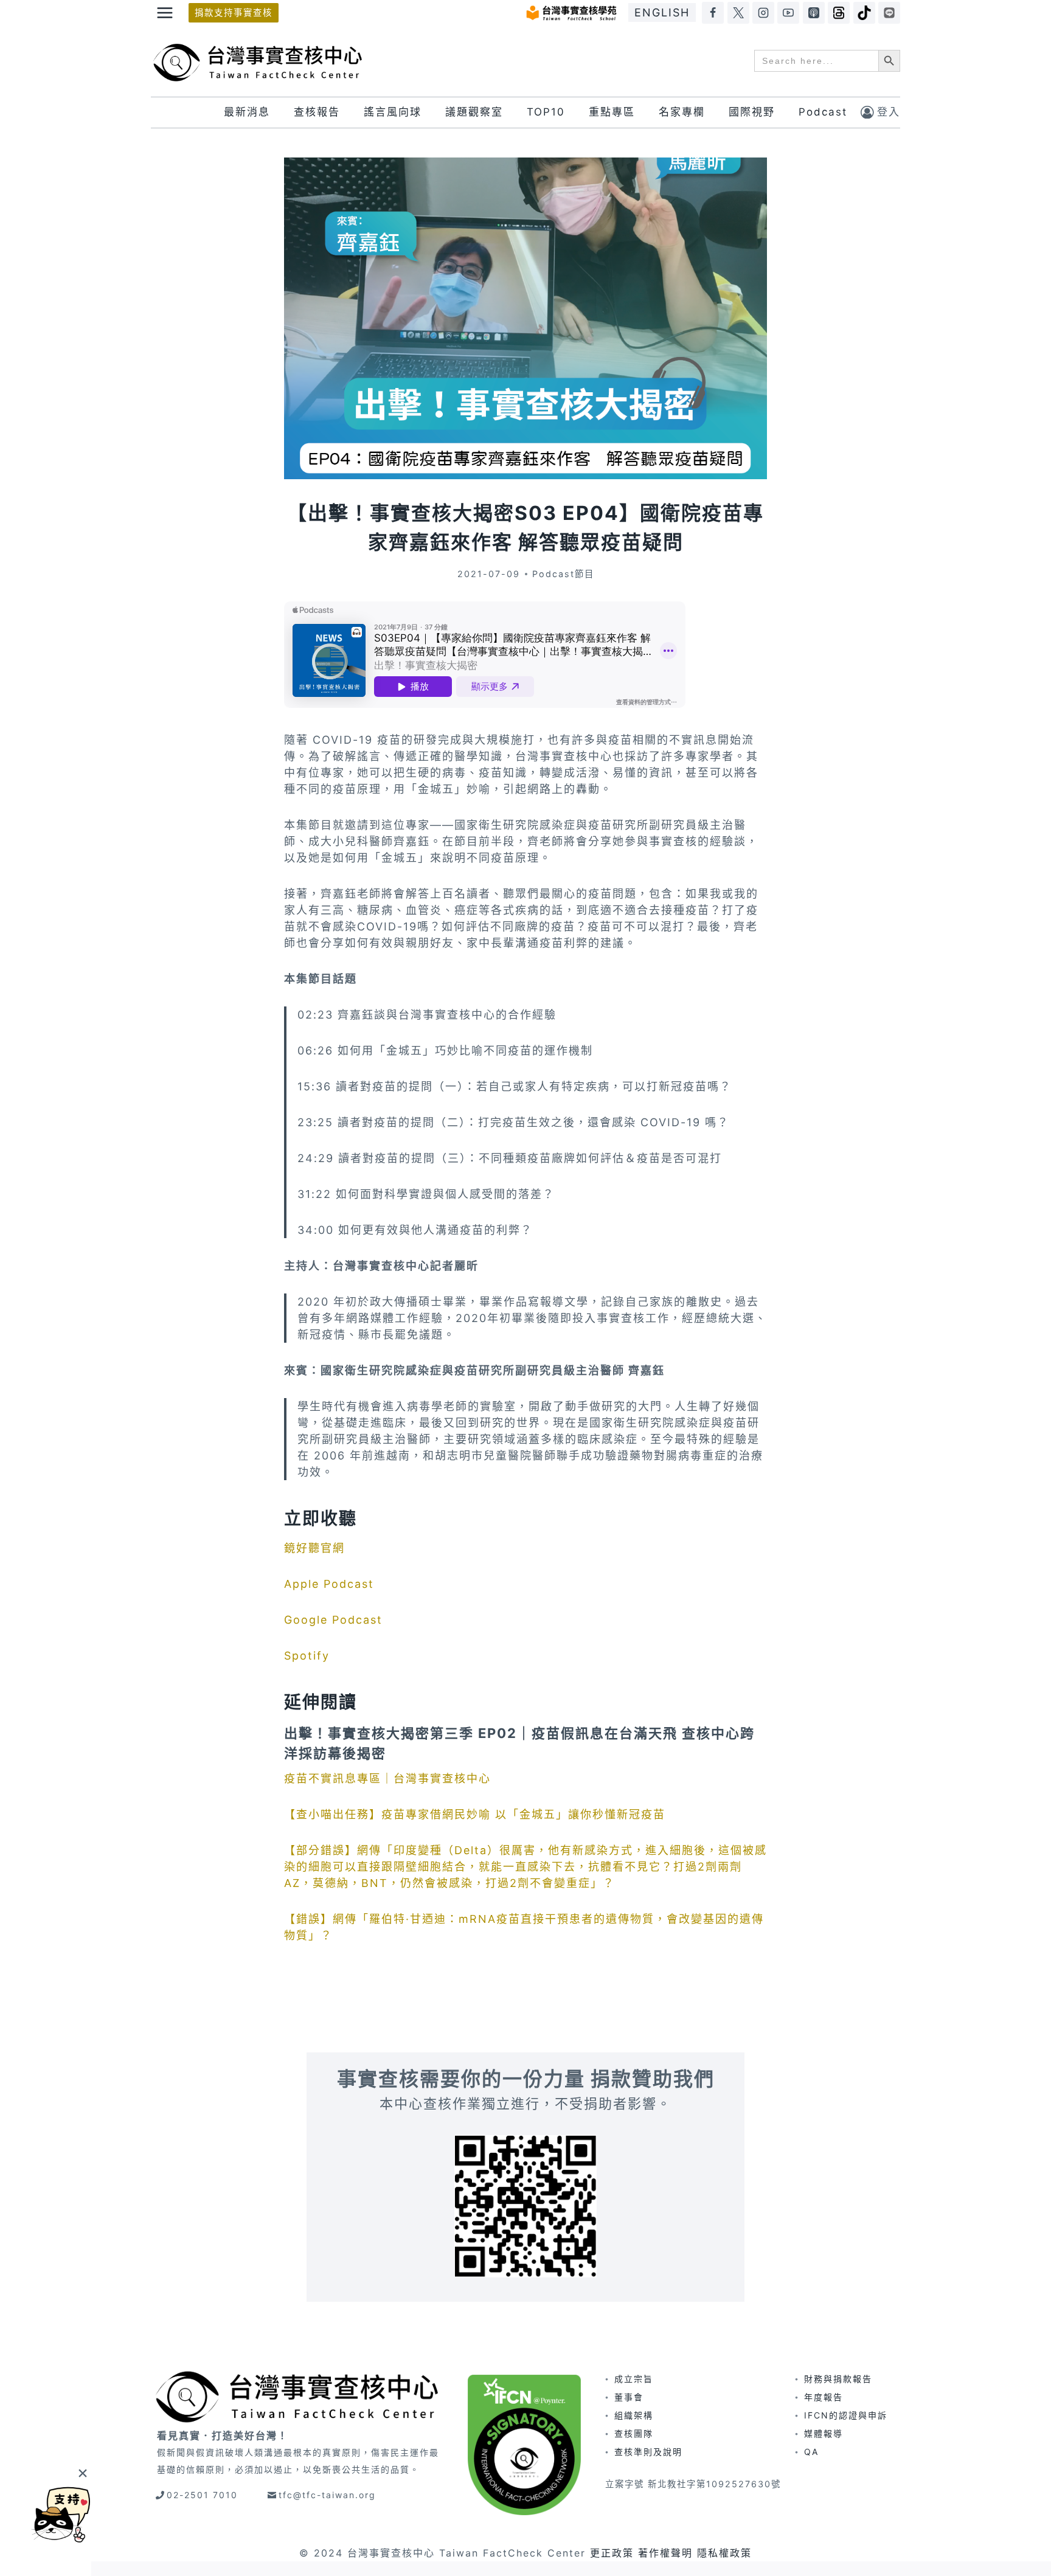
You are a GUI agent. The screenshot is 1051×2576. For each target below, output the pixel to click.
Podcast (823, 112)
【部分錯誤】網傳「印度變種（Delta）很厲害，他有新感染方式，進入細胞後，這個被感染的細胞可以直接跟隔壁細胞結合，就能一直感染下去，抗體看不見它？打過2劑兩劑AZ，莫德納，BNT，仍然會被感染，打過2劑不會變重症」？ (525, 1867)
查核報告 (317, 112)
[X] (738, 13)
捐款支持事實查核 (234, 12)
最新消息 (247, 112)
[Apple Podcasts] (814, 13)
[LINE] (889, 13)
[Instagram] (763, 13)
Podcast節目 (563, 574)
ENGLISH (662, 12)
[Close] (82, 2473)
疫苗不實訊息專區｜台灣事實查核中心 (390, 1778)
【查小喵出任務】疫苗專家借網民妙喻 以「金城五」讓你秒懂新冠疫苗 (477, 1814)
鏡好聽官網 (314, 1548)
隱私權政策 (724, 2553)
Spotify (307, 1656)
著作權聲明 (665, 2553)
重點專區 (612, 112)
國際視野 (752, 112)
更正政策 (612, 2553)
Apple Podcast (329, 1584)
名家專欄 (682, 112)
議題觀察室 (474, 112)
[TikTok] (864, 13)
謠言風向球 (393, 112)
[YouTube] (788, 13)
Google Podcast (333, 1620)
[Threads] (839, 13)
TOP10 (546, 112)
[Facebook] (713, 13)
